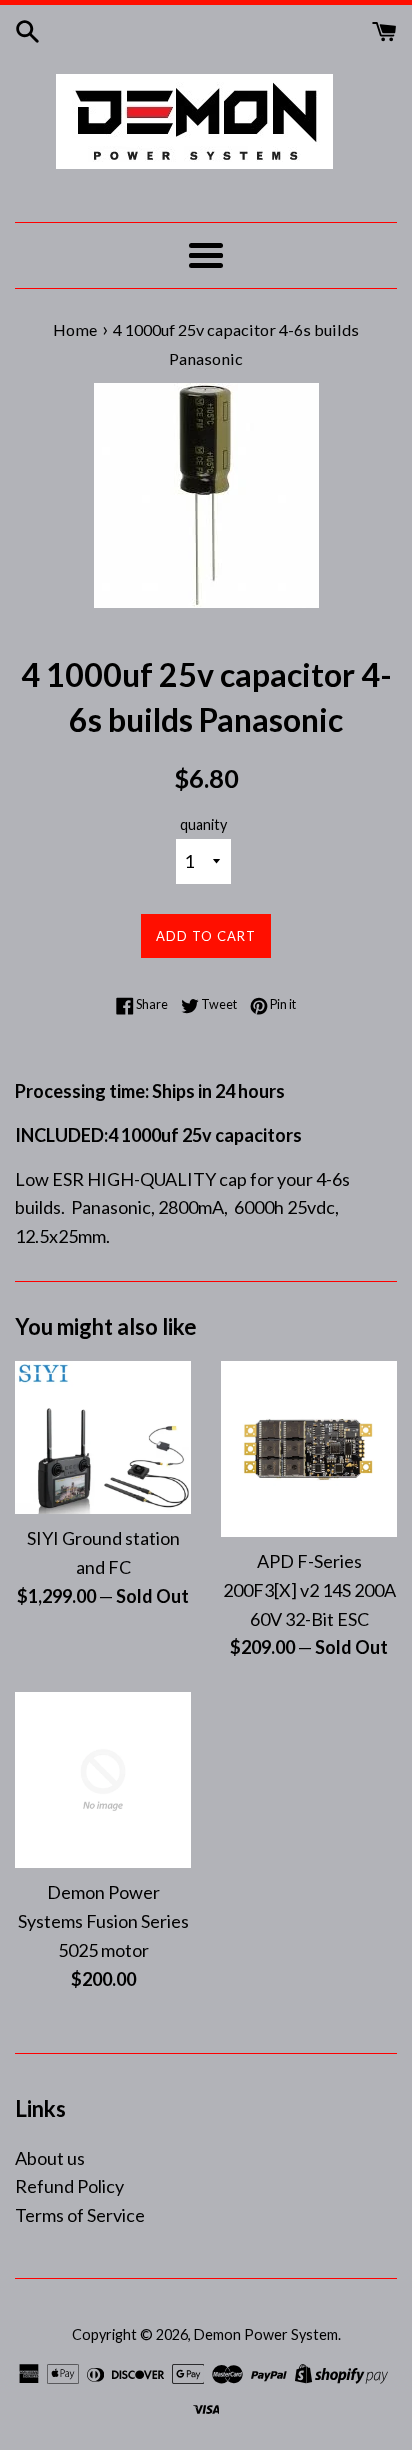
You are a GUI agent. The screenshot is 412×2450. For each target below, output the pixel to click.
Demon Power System (266, 2334)
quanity (203, 824)
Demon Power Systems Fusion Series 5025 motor (103, 1921)
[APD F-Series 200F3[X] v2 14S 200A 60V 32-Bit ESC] (309, 1449)
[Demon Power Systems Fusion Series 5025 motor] (103, 1780)
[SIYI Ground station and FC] (103, 1437)
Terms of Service (80, 2215)
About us (50, 2158)
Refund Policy (69, 2186)
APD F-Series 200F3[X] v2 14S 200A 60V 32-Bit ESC (309, 1590)
